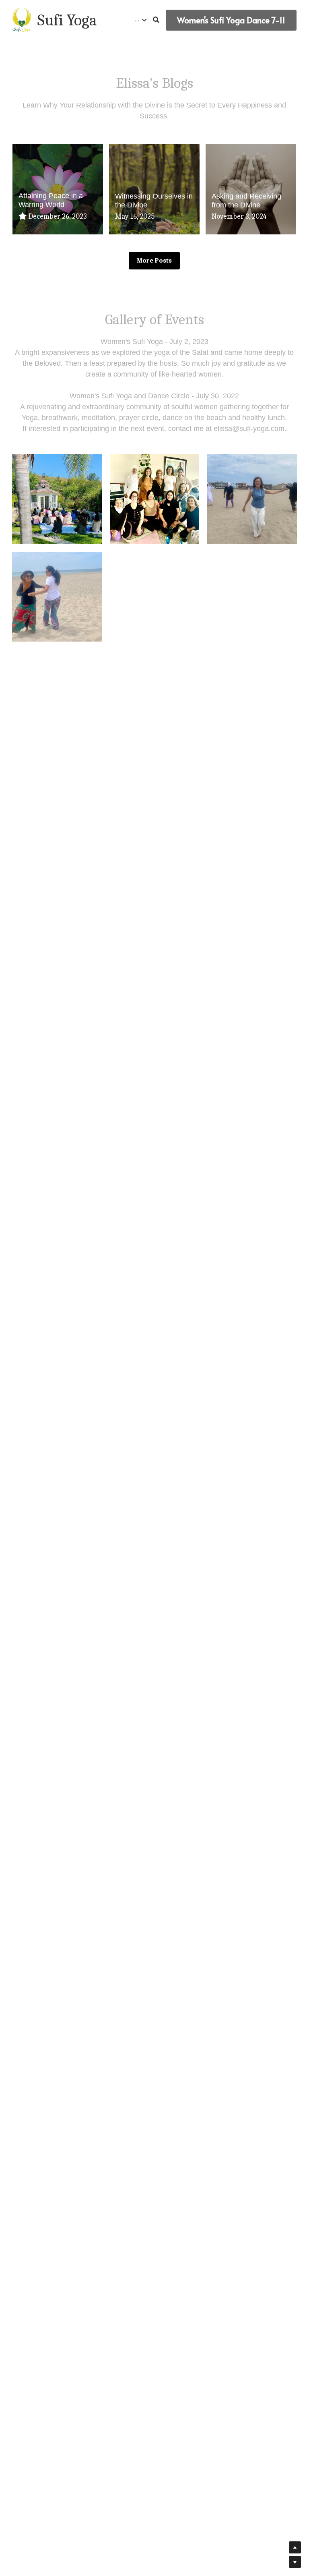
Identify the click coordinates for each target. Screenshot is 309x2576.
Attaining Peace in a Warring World (51, 199)
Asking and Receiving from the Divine (246, 200)
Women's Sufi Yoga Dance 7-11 (231, 20)
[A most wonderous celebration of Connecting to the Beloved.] (57, 498)
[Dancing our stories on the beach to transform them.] (252, 498)
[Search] (156, 20)
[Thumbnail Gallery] (154, 498)
